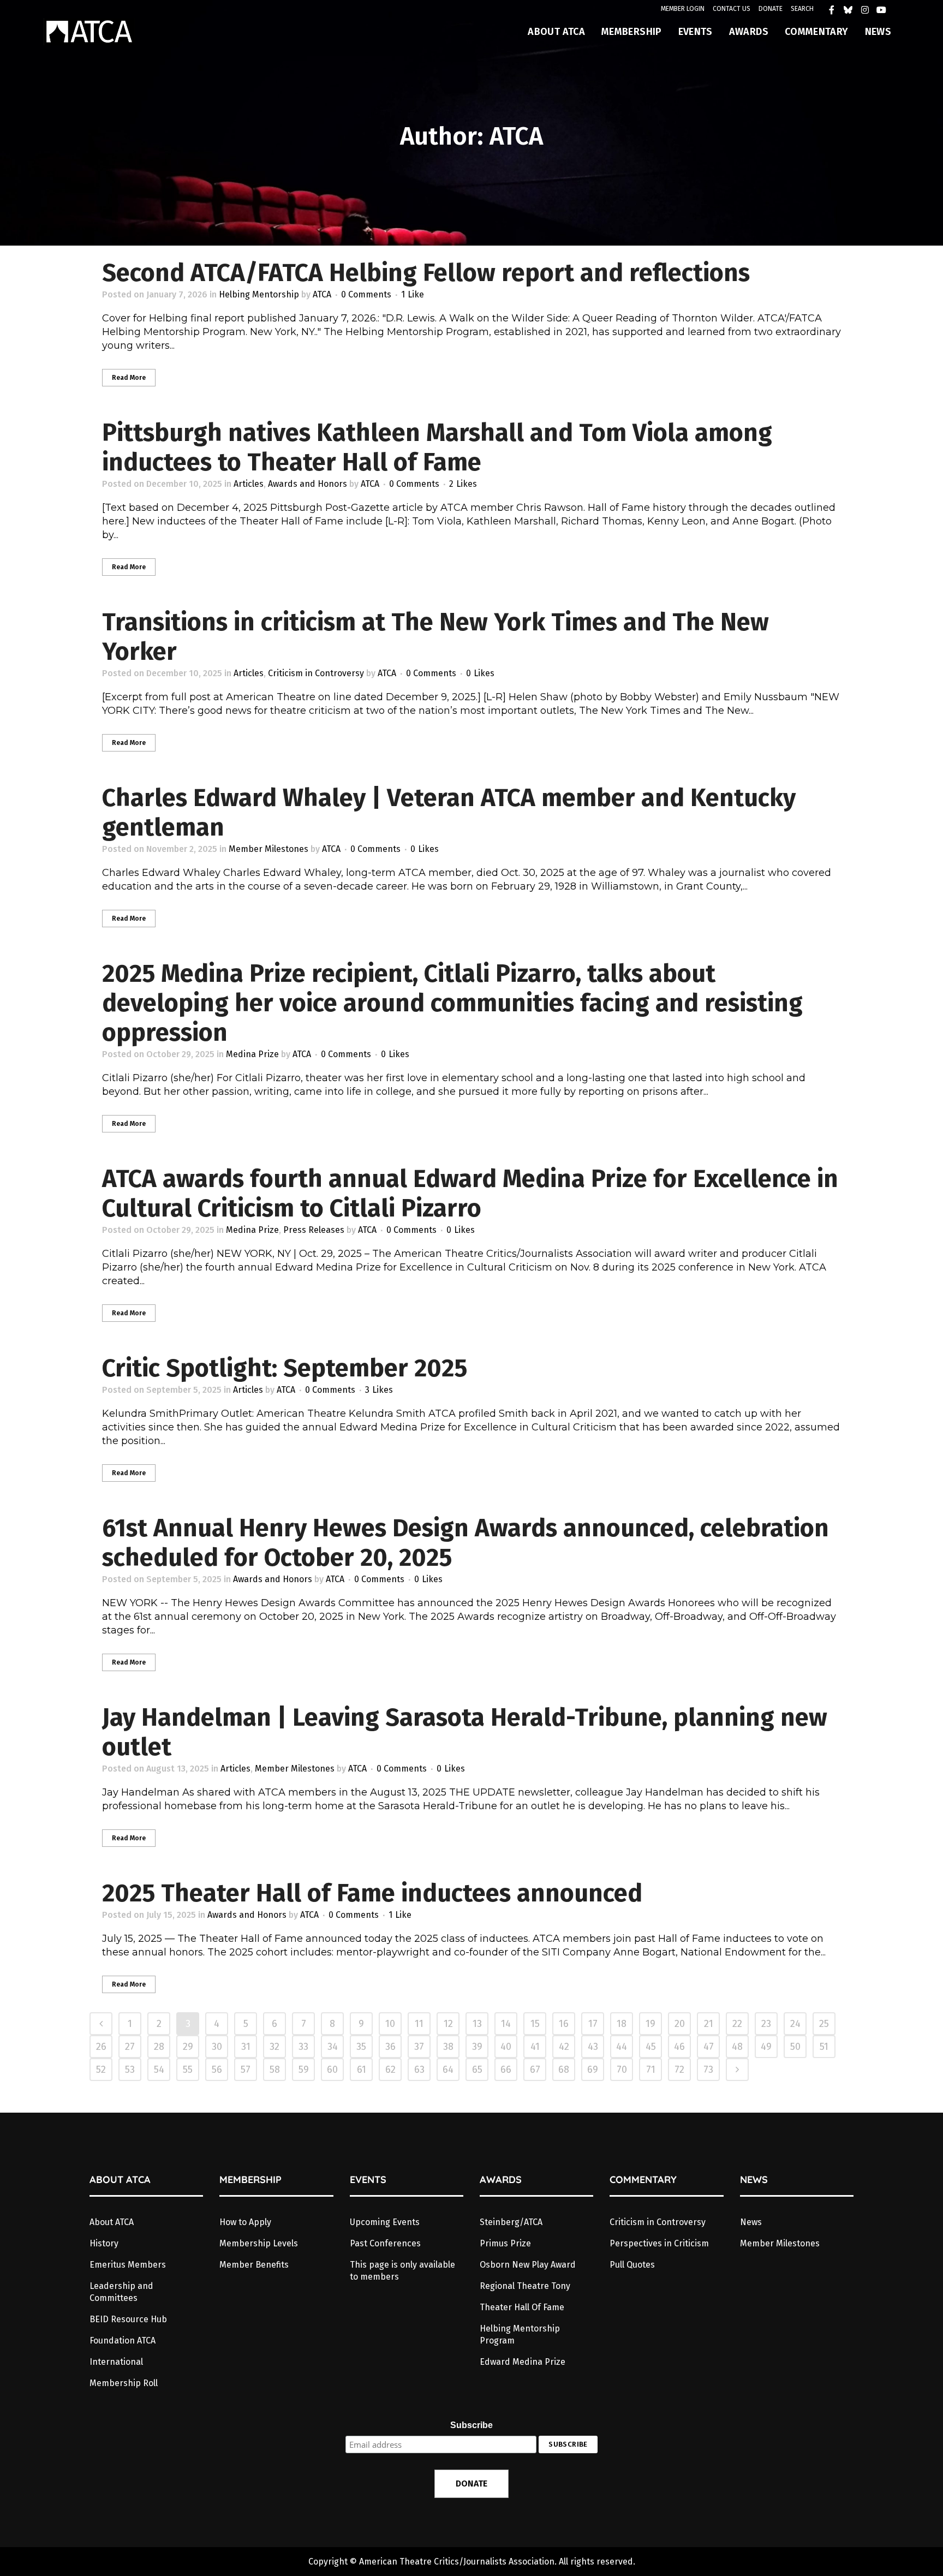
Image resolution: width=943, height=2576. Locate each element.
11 (419, 2024)
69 (593, 2070)
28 (159, 2047)
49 (766, 2047)
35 (361, 2047)
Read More (129, 378)
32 (274, 2047)
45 (651, 2047)
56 (217, 2070)
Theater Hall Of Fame (522, 2307)
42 (564, 2047)
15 (535, 2024)
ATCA (322, 294)
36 (390, 2047)
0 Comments (366, 294)
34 (333, 2047)
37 (419, 2047)
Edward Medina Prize (523, 2362)
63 (419, 2070)
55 (188, 2070)
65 (477, 2070)
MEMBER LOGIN (683, 9)
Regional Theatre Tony (525, 2286)
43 (593, 2047)
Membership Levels (259, 2243)
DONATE (771, 9)
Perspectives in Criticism (659, 2243)
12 (448, 2024)
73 (708, 2070)
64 (448, 2070)
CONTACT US (732, 9)
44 (622, 2047)
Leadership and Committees (121, 2292)
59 (304, 2070)
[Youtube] (884, 13)
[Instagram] (868, 13)
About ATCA (112, 2222)
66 (506, 2070)
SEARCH (802, 9)
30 (217, 2047)
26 (101, 2047)
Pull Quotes (632, 2265)
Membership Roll (124, 2383)
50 (795, 2047)
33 (303, 2047)
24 (795, 2024)
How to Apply (245, 2222)
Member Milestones (268, 849)
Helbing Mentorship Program (520, 2334)
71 (651, 2070)
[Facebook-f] (834, 13)
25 (824, 2024)
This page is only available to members (402, 2271)
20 (680, 2024)
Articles (249, 484)
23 (766, 2024)
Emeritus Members (128, 2265)
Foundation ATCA (123, 2341)
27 (130, 2047)
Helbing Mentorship (259, 294)
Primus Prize (505, 2243)
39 (477, 2047)
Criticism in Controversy (316, 673)
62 (390, 2070)
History (104, 2243)
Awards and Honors (308, 484)
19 (650, 2024)
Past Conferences (385, 2243)
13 (477, 2024)
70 (622, 2070)
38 (448, 2047)
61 (362, 2070)
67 (535, 2070)
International (116, 2362)
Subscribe (471, 2425)
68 (564, 2070)
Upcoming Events (385, 2222)
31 (246, 2047)
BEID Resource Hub (128, 2319)
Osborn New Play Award (528, 2265)
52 (101, 2070)
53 (130, 2070)
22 (737, 2024)
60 (332, 2070)
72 (679, 2070)
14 (506, 2024)
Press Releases (314, 1230)
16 (564, 2024)
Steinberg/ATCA (511, 2222)
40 (506, 2047)
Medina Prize (252, 1054)
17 (593, 2024)
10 (390, 2024)
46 (679, 2047)
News (751, 2222)
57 (246, 2070)
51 (824, 2047)
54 (159, 2070)
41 (535, 2047)
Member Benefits (254, 2265)
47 (709, 2047)
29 (188, 2047)
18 (622, 2024)
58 (275, 2070)
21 (709, 2024)
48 (737, 2047)
